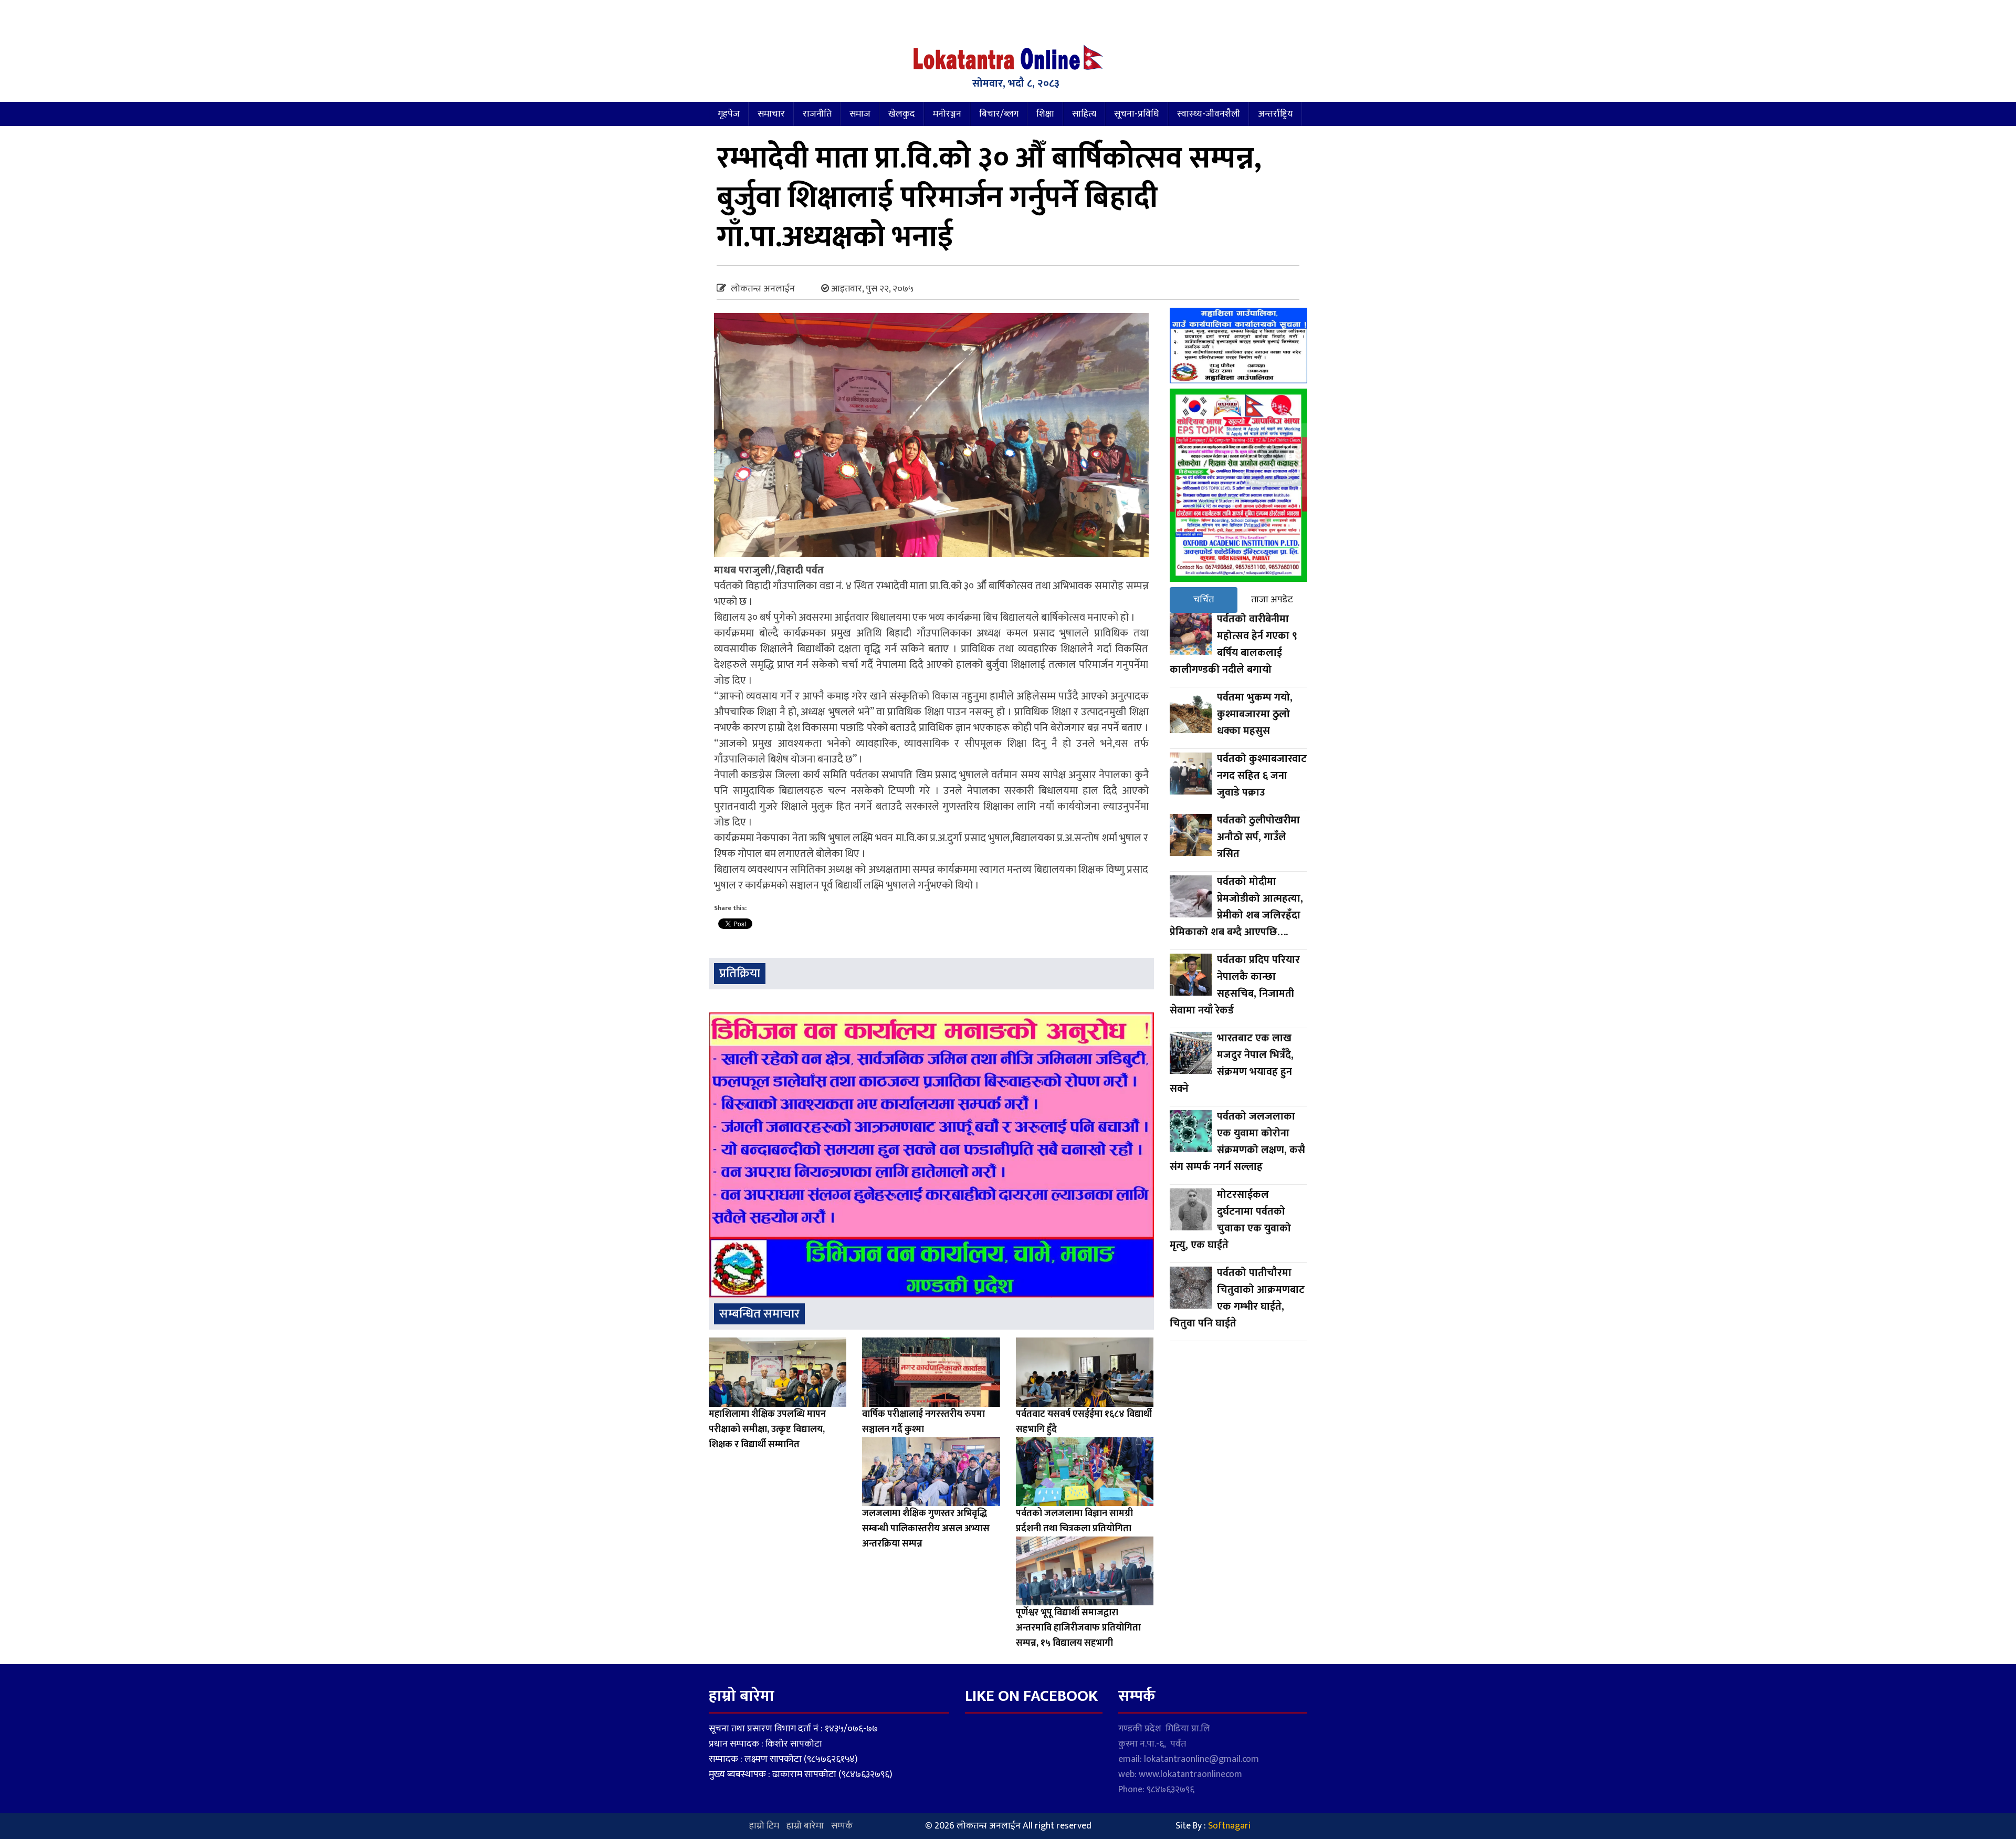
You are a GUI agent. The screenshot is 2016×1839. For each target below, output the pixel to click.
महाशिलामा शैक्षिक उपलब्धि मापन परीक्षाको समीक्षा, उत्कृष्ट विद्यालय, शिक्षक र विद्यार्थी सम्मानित (767, 1429)
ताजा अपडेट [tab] (1272, 600)
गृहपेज (729, 114)
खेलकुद (902, 114)
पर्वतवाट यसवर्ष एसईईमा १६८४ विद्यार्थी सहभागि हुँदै (1084, 1422)
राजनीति (817, 114)
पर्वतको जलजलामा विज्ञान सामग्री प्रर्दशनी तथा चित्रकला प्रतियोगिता (1074, 1521)
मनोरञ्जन (947, 114)
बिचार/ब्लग (999, 114)
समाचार (771, 114)
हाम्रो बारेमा (805, 1826)
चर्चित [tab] (1204, 600)
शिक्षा (1045, 114)
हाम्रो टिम (764, 1826)
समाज (860, 114)
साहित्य (1084, 114)
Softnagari (1229, 1826)
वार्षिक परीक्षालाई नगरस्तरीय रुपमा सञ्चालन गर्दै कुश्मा (923, 1422)
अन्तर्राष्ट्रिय (1275, 114)
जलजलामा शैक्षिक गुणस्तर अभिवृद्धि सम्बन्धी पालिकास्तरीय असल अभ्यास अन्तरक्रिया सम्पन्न (926, 1529)
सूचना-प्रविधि (1137, 114)
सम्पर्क (842, 1826)
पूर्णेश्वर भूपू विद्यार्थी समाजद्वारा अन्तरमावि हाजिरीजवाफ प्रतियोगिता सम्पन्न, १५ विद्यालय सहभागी (1078, 1628)
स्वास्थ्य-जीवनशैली (1209, 114)
